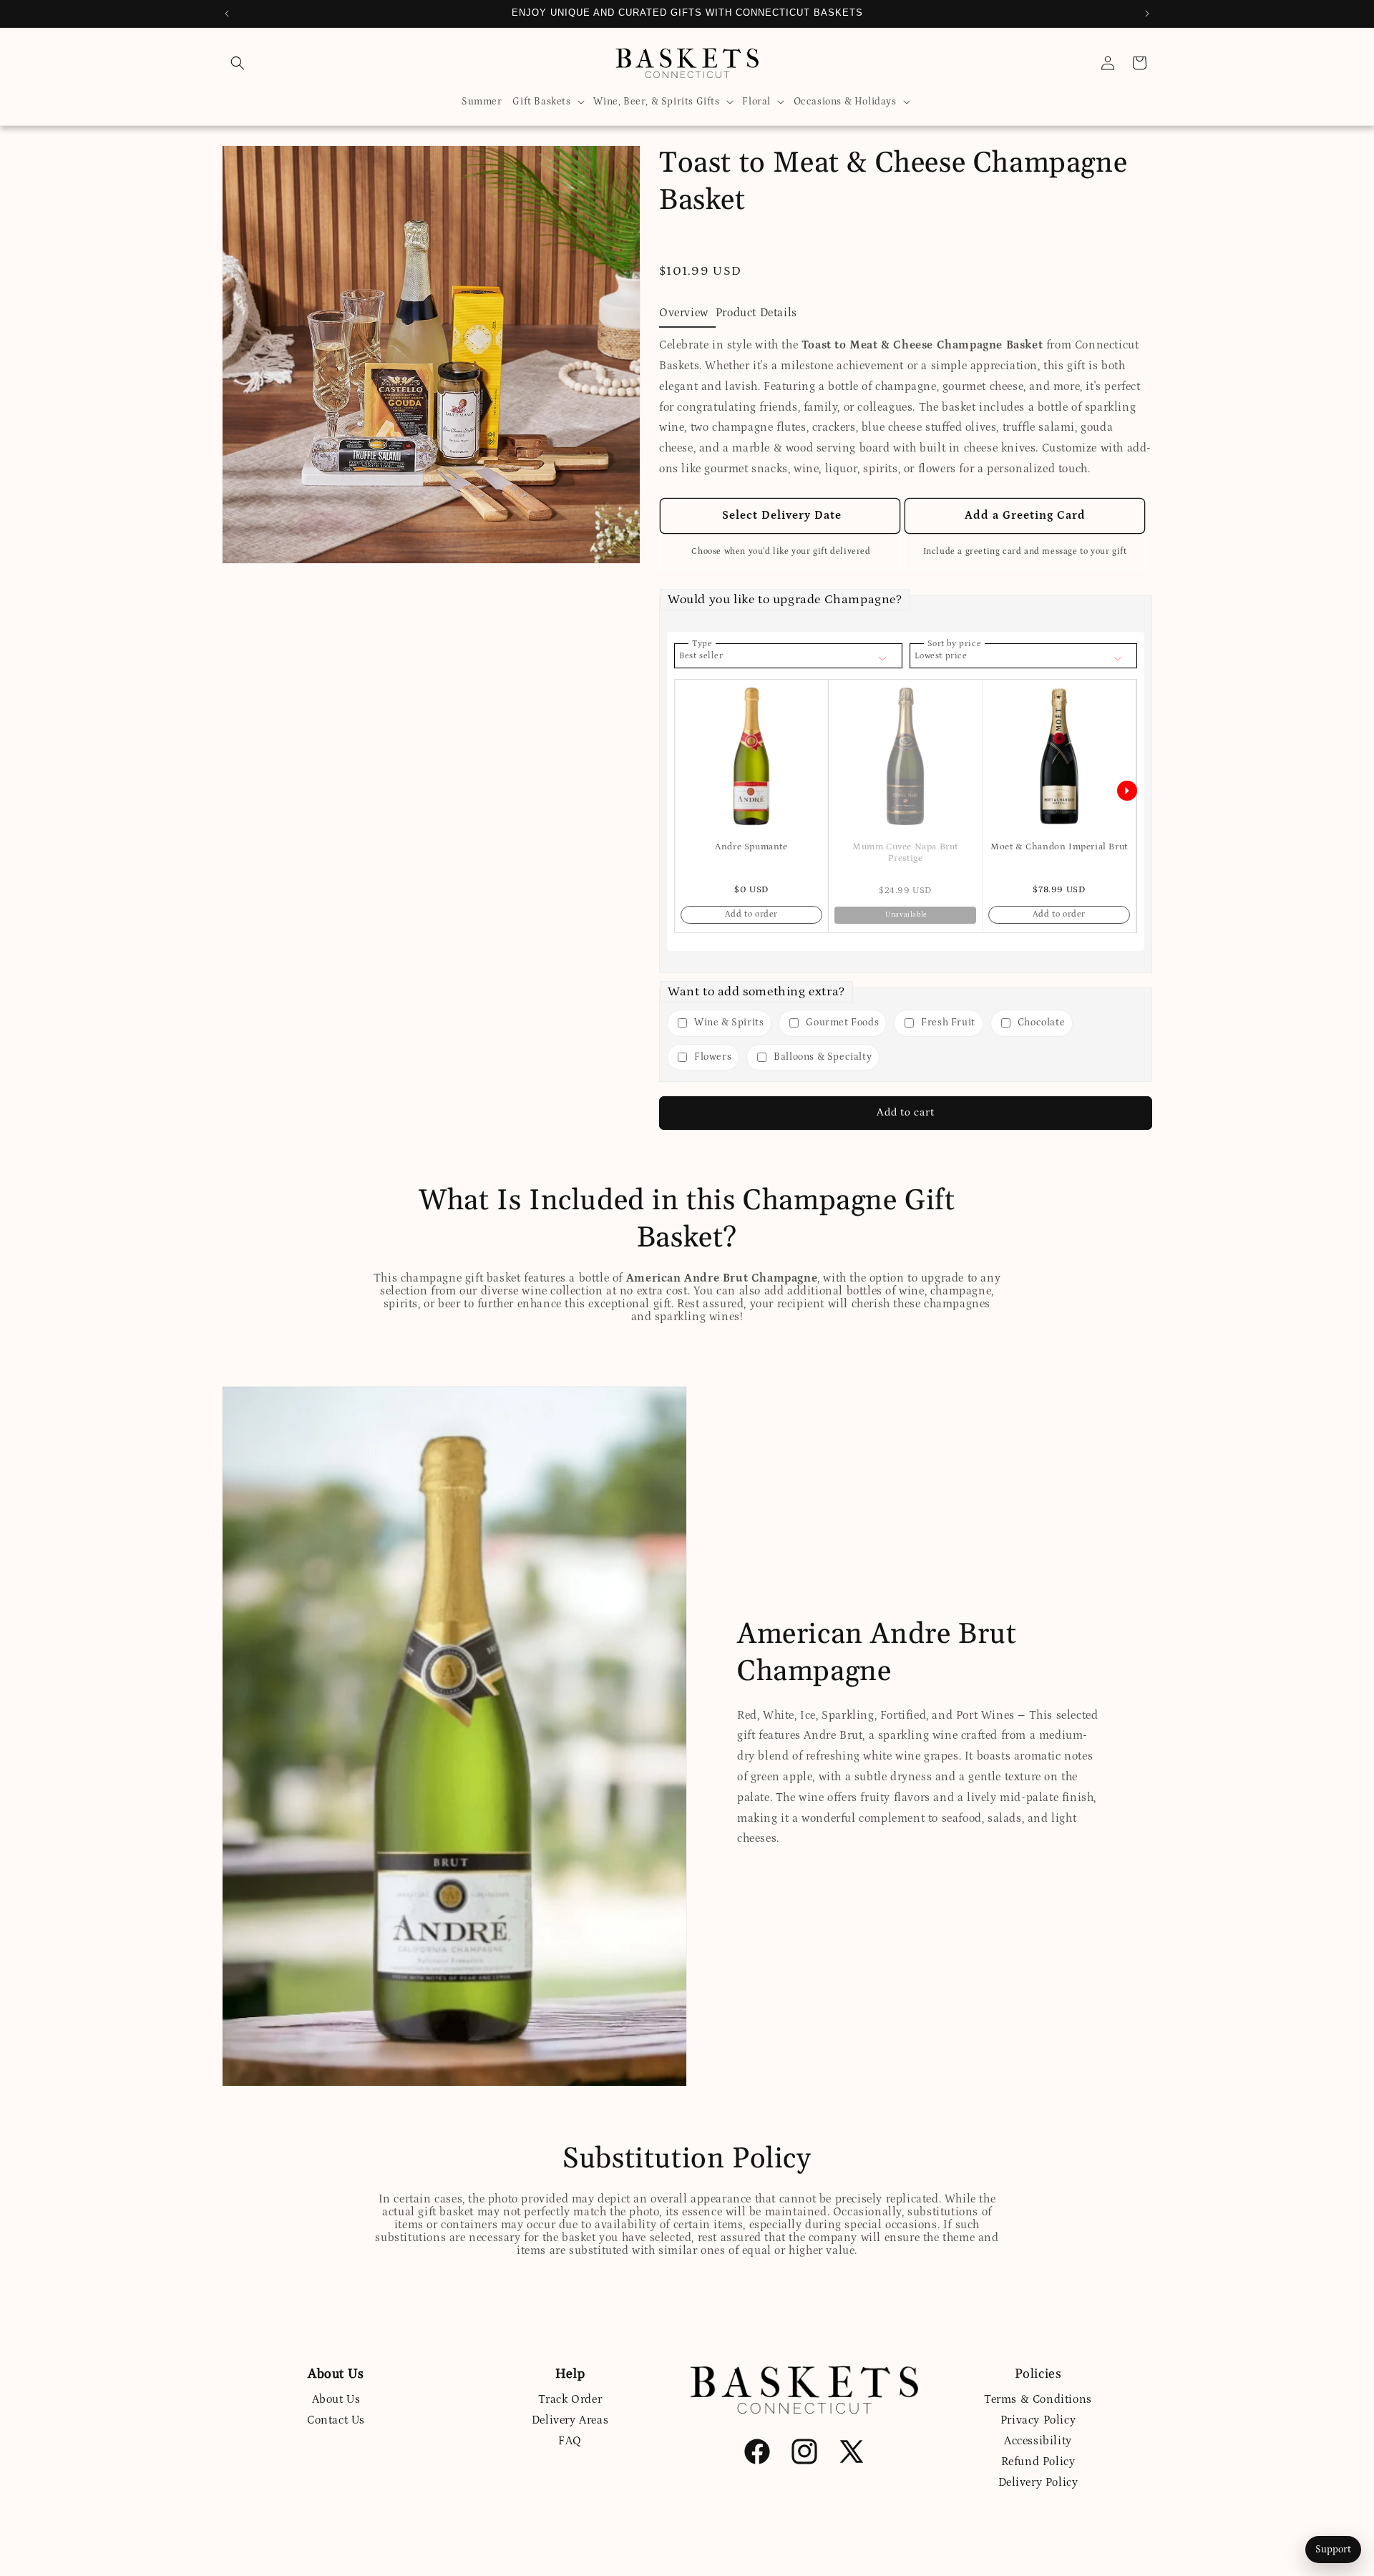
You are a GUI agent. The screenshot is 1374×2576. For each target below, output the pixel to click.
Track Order (570, 2399)
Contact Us (336, 2420)
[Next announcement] (1147, 14)
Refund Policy (1038, 2462)
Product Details (756, 313)
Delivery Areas (570, 2420)
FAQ (570, 2441)
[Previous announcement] (227, 14)
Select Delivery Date (780, 515)
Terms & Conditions (1038, 2399)
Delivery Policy (1038, 2482)
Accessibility (1038, 2441)
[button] (238, 63)
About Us (336, 2399)
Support (1333, 2550)
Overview (684, 313)
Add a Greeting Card (1025, 515)
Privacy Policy (1038, 2420)
